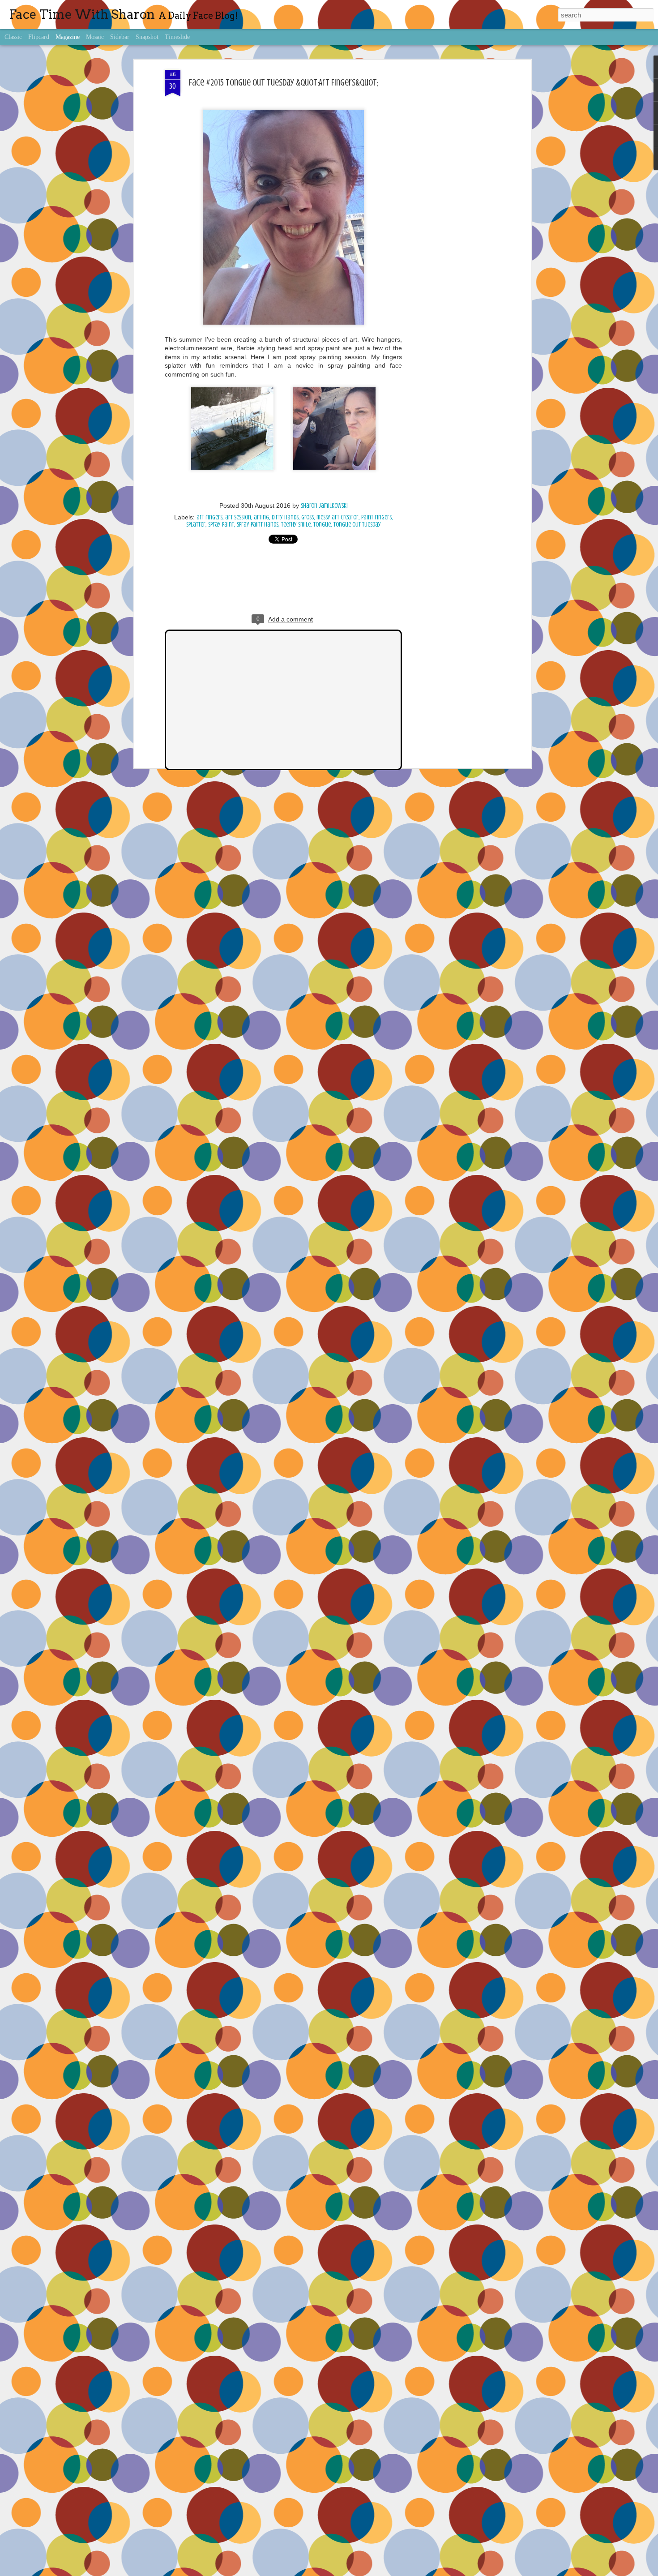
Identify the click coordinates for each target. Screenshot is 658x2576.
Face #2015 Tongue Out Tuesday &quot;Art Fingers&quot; (284, 83)
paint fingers (376, 517)
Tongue (322, 525)
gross (308, 517)
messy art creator (338, 517)
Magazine (68, 37)
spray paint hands (258, 525)
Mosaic (95, 37)
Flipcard (39, 37)
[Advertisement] (451, 211)
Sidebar (120, 37)
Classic (13, 37)
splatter (196, 525)
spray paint (221, 525)
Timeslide (177, 37)
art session (238, 517)
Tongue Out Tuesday (357, 525)
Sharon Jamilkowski (324, 506)
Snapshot (147, 37)
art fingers (209, 517)
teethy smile (296, 525)
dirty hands (285, 517)
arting (261, 517)
